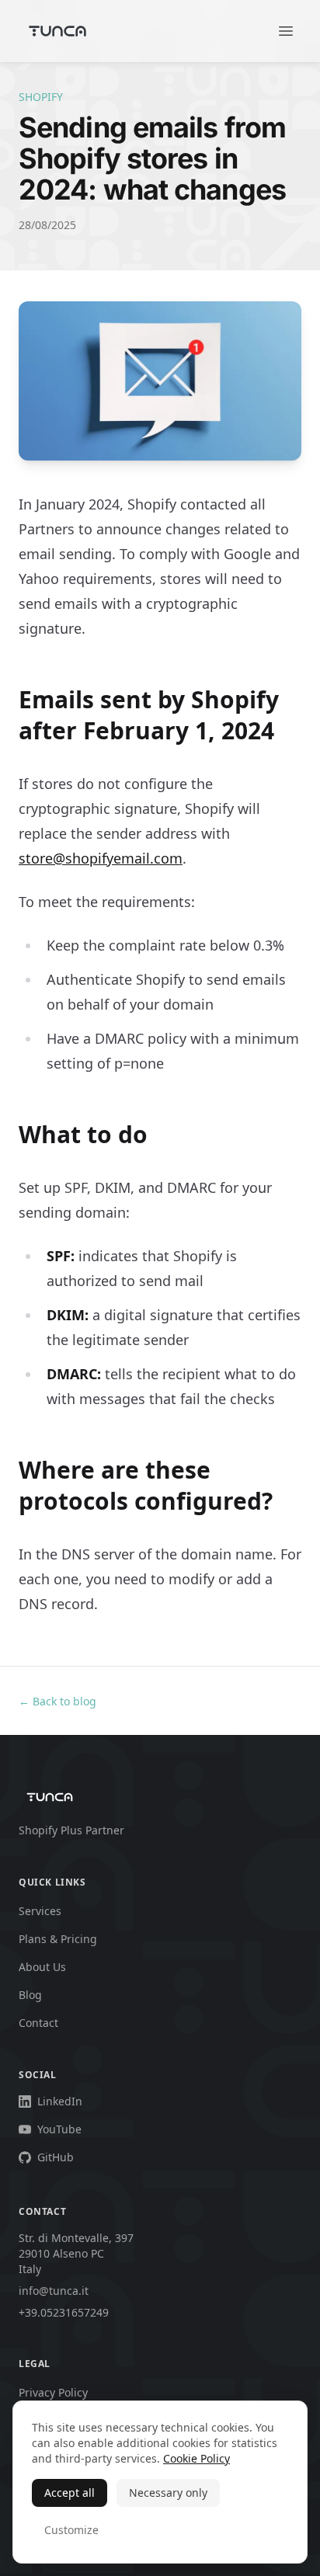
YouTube (59, 2129)
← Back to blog (57, 1701)
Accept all (70, 2493)
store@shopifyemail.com (101, 858)
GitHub (56, 2157)
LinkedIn (60, 2101)
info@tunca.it (54, 2291)
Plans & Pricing (58, 1939)
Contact (38, 2023)
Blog (30, 1995)
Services (40, 1911)
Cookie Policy (197, 2458)
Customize (71, 2530)
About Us (42, 1967)
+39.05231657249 (64, 2312)
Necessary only (168, 2493)
